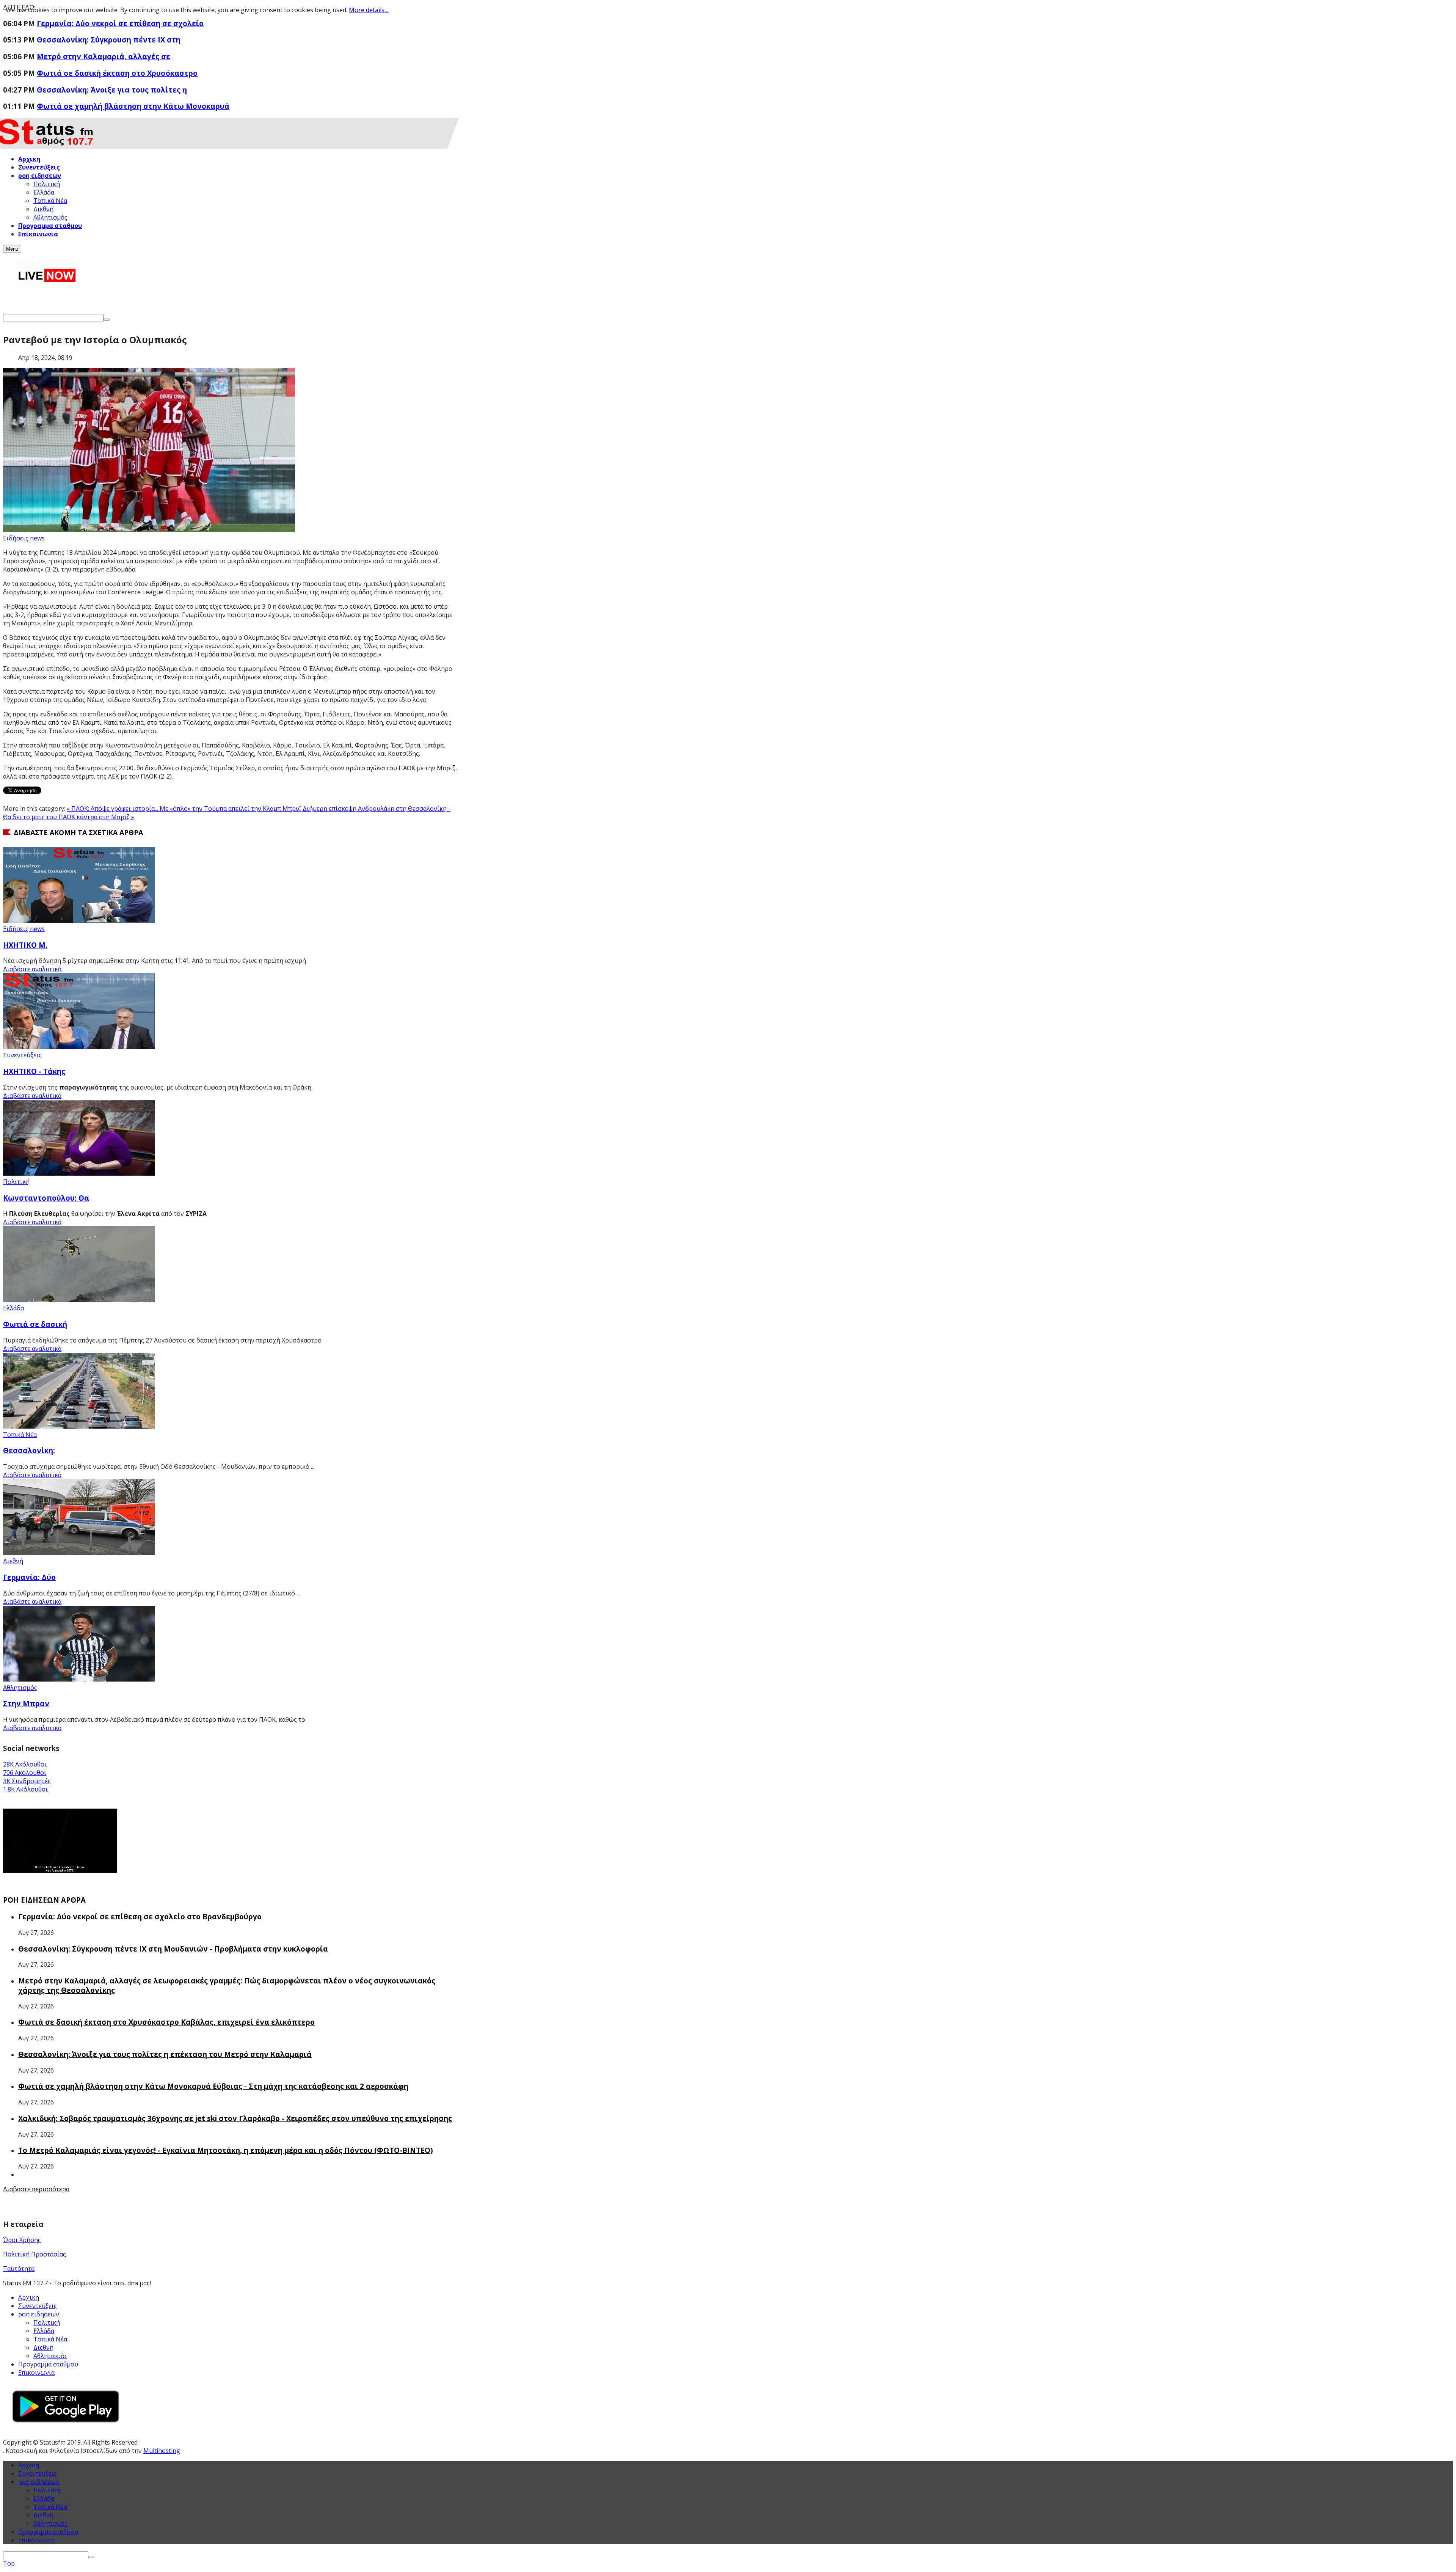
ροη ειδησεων (39, 2482)
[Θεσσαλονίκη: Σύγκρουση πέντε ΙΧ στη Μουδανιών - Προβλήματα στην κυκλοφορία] (79, 1426)
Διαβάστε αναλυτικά (32, 969)
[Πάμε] (107, 320)
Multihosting (162, 2451)
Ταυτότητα (19, 2269)
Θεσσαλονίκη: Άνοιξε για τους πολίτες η (112, 90)
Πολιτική (16, 1182)
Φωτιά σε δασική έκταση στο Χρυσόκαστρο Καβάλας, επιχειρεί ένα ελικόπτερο (166, 2022)
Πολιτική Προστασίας (35, 2254)
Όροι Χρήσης (22, 2240)
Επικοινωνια (36, 2373)
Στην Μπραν (26, 1703)
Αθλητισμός (20, 1688)
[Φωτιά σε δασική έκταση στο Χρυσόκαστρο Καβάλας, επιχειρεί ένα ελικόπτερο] (79, 1300)
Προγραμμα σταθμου (48, 2364)
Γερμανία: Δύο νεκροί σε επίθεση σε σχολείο (120, 23)
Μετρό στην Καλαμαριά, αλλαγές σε (104, 56)
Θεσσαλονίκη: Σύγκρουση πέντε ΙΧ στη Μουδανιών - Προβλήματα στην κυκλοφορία (173, 1949)
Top (9, 2563)
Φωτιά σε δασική (35, 1324)
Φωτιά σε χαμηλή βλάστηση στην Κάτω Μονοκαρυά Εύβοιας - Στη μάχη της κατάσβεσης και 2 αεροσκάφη (213, 2086)
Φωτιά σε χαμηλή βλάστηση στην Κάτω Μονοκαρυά (133, 106)
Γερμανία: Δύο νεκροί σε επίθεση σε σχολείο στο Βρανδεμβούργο (140, 1916)
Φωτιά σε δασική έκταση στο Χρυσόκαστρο (117, 73)
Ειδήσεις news (24, 538)
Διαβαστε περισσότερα (36, 2189)
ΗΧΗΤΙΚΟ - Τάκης (34, 1071)
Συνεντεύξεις (22, 1055)
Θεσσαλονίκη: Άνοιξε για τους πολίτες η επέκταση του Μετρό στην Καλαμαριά (165, 2054)
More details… (369, 10)
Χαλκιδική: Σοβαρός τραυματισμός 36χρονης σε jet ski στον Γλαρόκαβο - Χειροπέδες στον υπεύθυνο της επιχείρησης (235, 2118)
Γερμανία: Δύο (29, 1577)
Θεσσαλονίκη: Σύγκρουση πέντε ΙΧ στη (109, 40)
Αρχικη (29, 2297)
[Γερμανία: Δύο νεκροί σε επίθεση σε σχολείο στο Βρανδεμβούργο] (79, 1553)
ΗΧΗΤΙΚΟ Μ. (25, 945)
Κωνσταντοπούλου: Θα (46, 1198)
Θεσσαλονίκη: (29, 1450)
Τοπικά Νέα (20, 1435)
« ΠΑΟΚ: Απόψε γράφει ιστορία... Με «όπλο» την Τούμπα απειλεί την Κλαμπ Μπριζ (185, 809)
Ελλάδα (13, 1308)
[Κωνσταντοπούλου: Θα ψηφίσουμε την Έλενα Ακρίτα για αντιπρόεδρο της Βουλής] (79, 1173)
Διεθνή (13, 1561)
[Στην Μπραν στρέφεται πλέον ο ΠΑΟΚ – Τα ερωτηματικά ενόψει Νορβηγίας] (79, 1679)
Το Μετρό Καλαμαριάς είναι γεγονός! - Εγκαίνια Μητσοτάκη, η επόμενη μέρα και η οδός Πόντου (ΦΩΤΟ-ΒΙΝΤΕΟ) (226, 2150)
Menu (12, 249)
